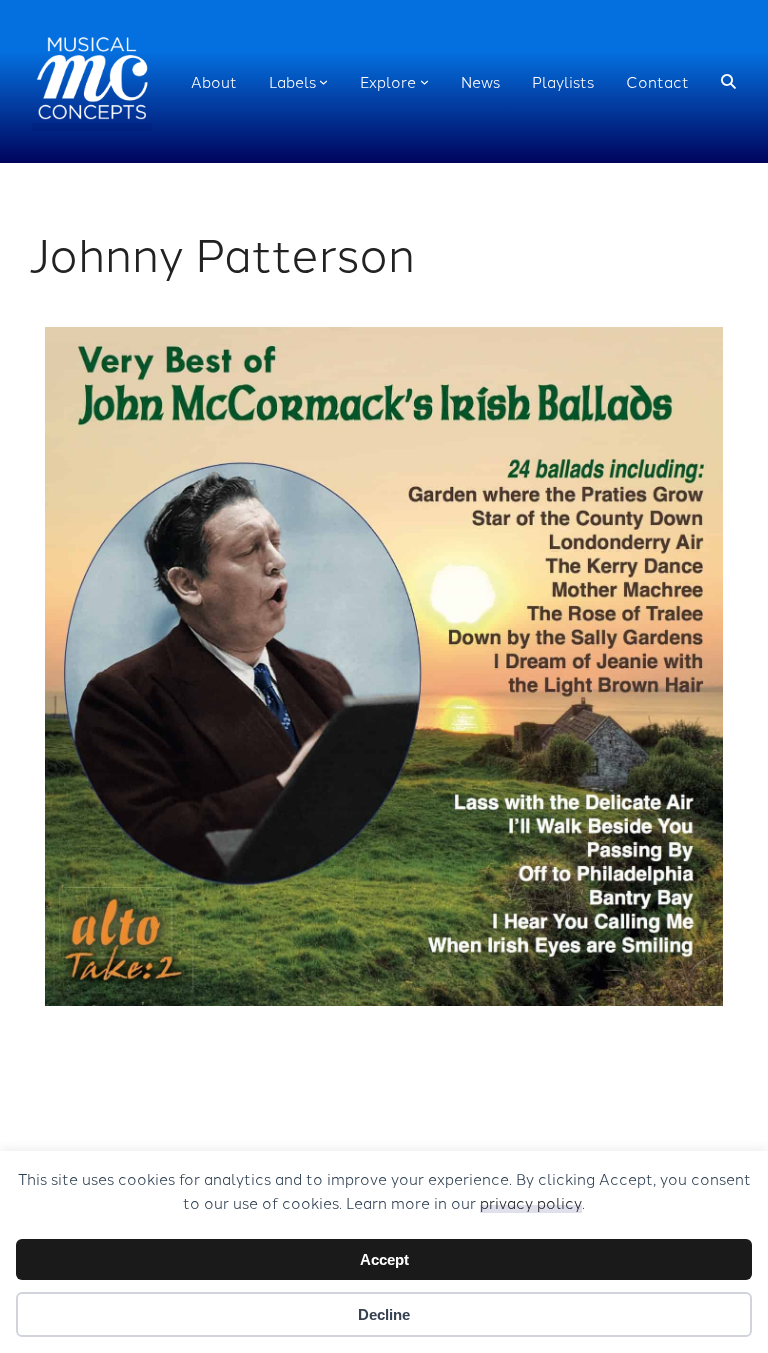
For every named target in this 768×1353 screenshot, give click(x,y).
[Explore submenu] (424, 81)
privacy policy (531, 1202)
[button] (728, 81)
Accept (384, 1259)
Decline (384, 1314)
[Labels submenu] (323, 81)
